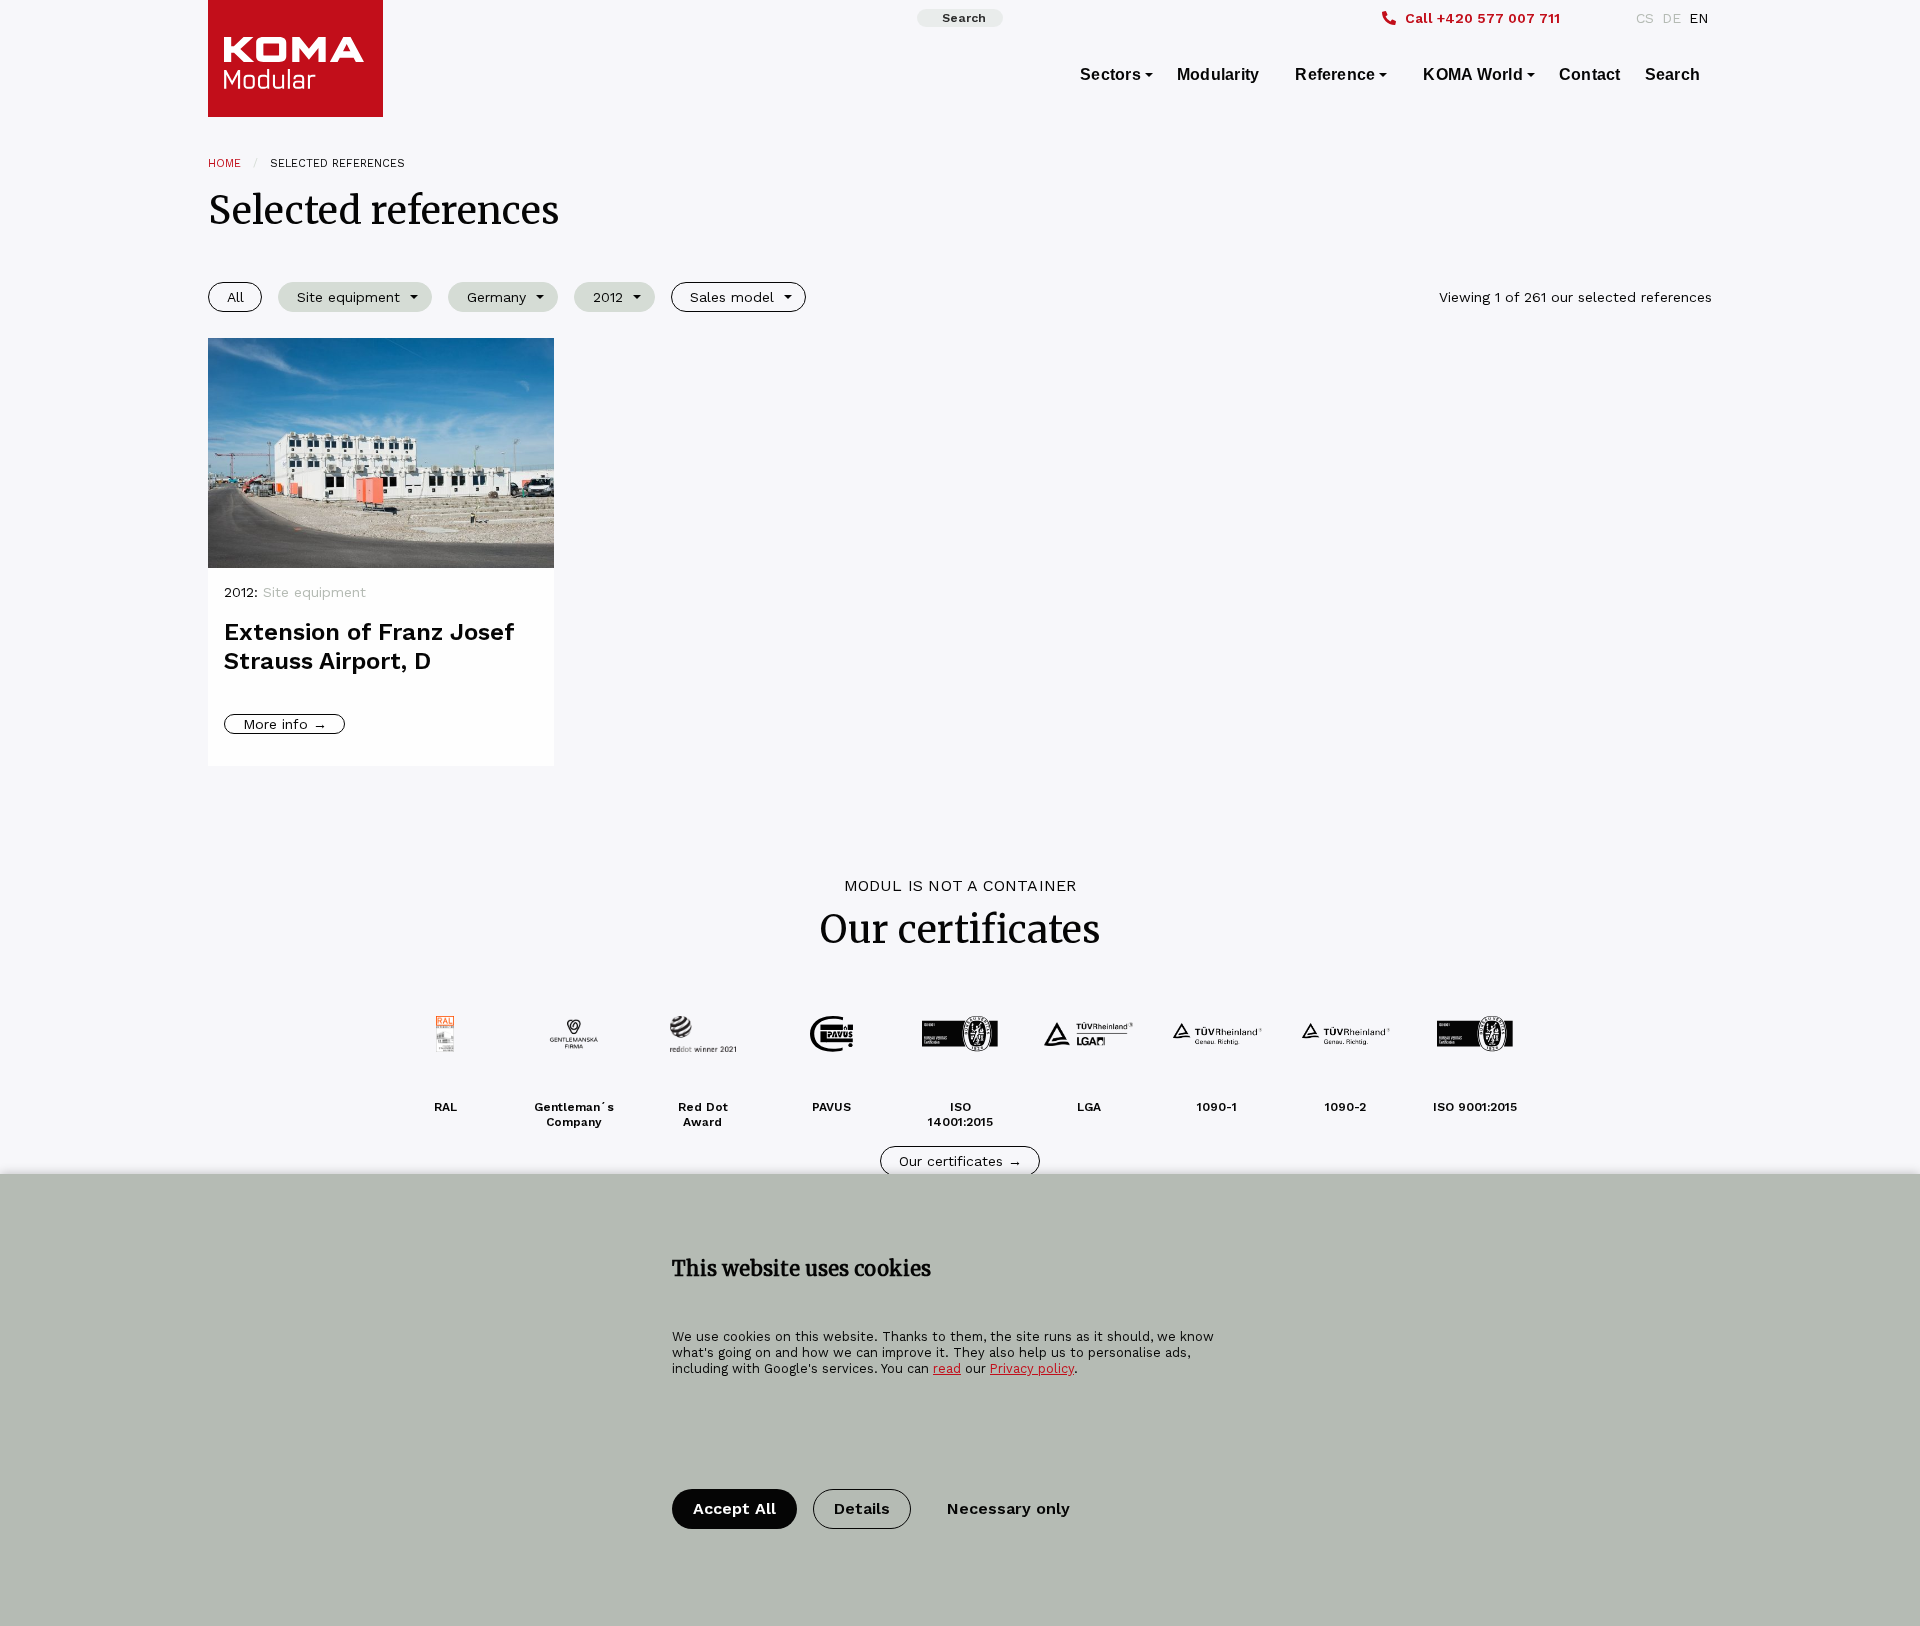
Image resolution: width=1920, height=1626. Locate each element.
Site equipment (314, 592)
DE (1671, 18)
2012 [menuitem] (608, 297)
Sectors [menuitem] (1110, 74)
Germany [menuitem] (496, 297)
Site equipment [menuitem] (348, 297)
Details (862, 1508)
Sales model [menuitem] (732, 297)
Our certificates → (960, 1161)
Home (224, 163)
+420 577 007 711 (1482, 18)
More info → (285, 724)
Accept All (734, 1508)
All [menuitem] (235, 297)
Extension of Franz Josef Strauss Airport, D (369, 646)
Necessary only (1008, 1508)
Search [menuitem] (1672, 74)
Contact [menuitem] (1590, 74)
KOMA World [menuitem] (1472, 74)
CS (1645, 18)
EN (1698, 18)
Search (964, 18)
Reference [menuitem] (1335, 74)
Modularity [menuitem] (1218, 74)
